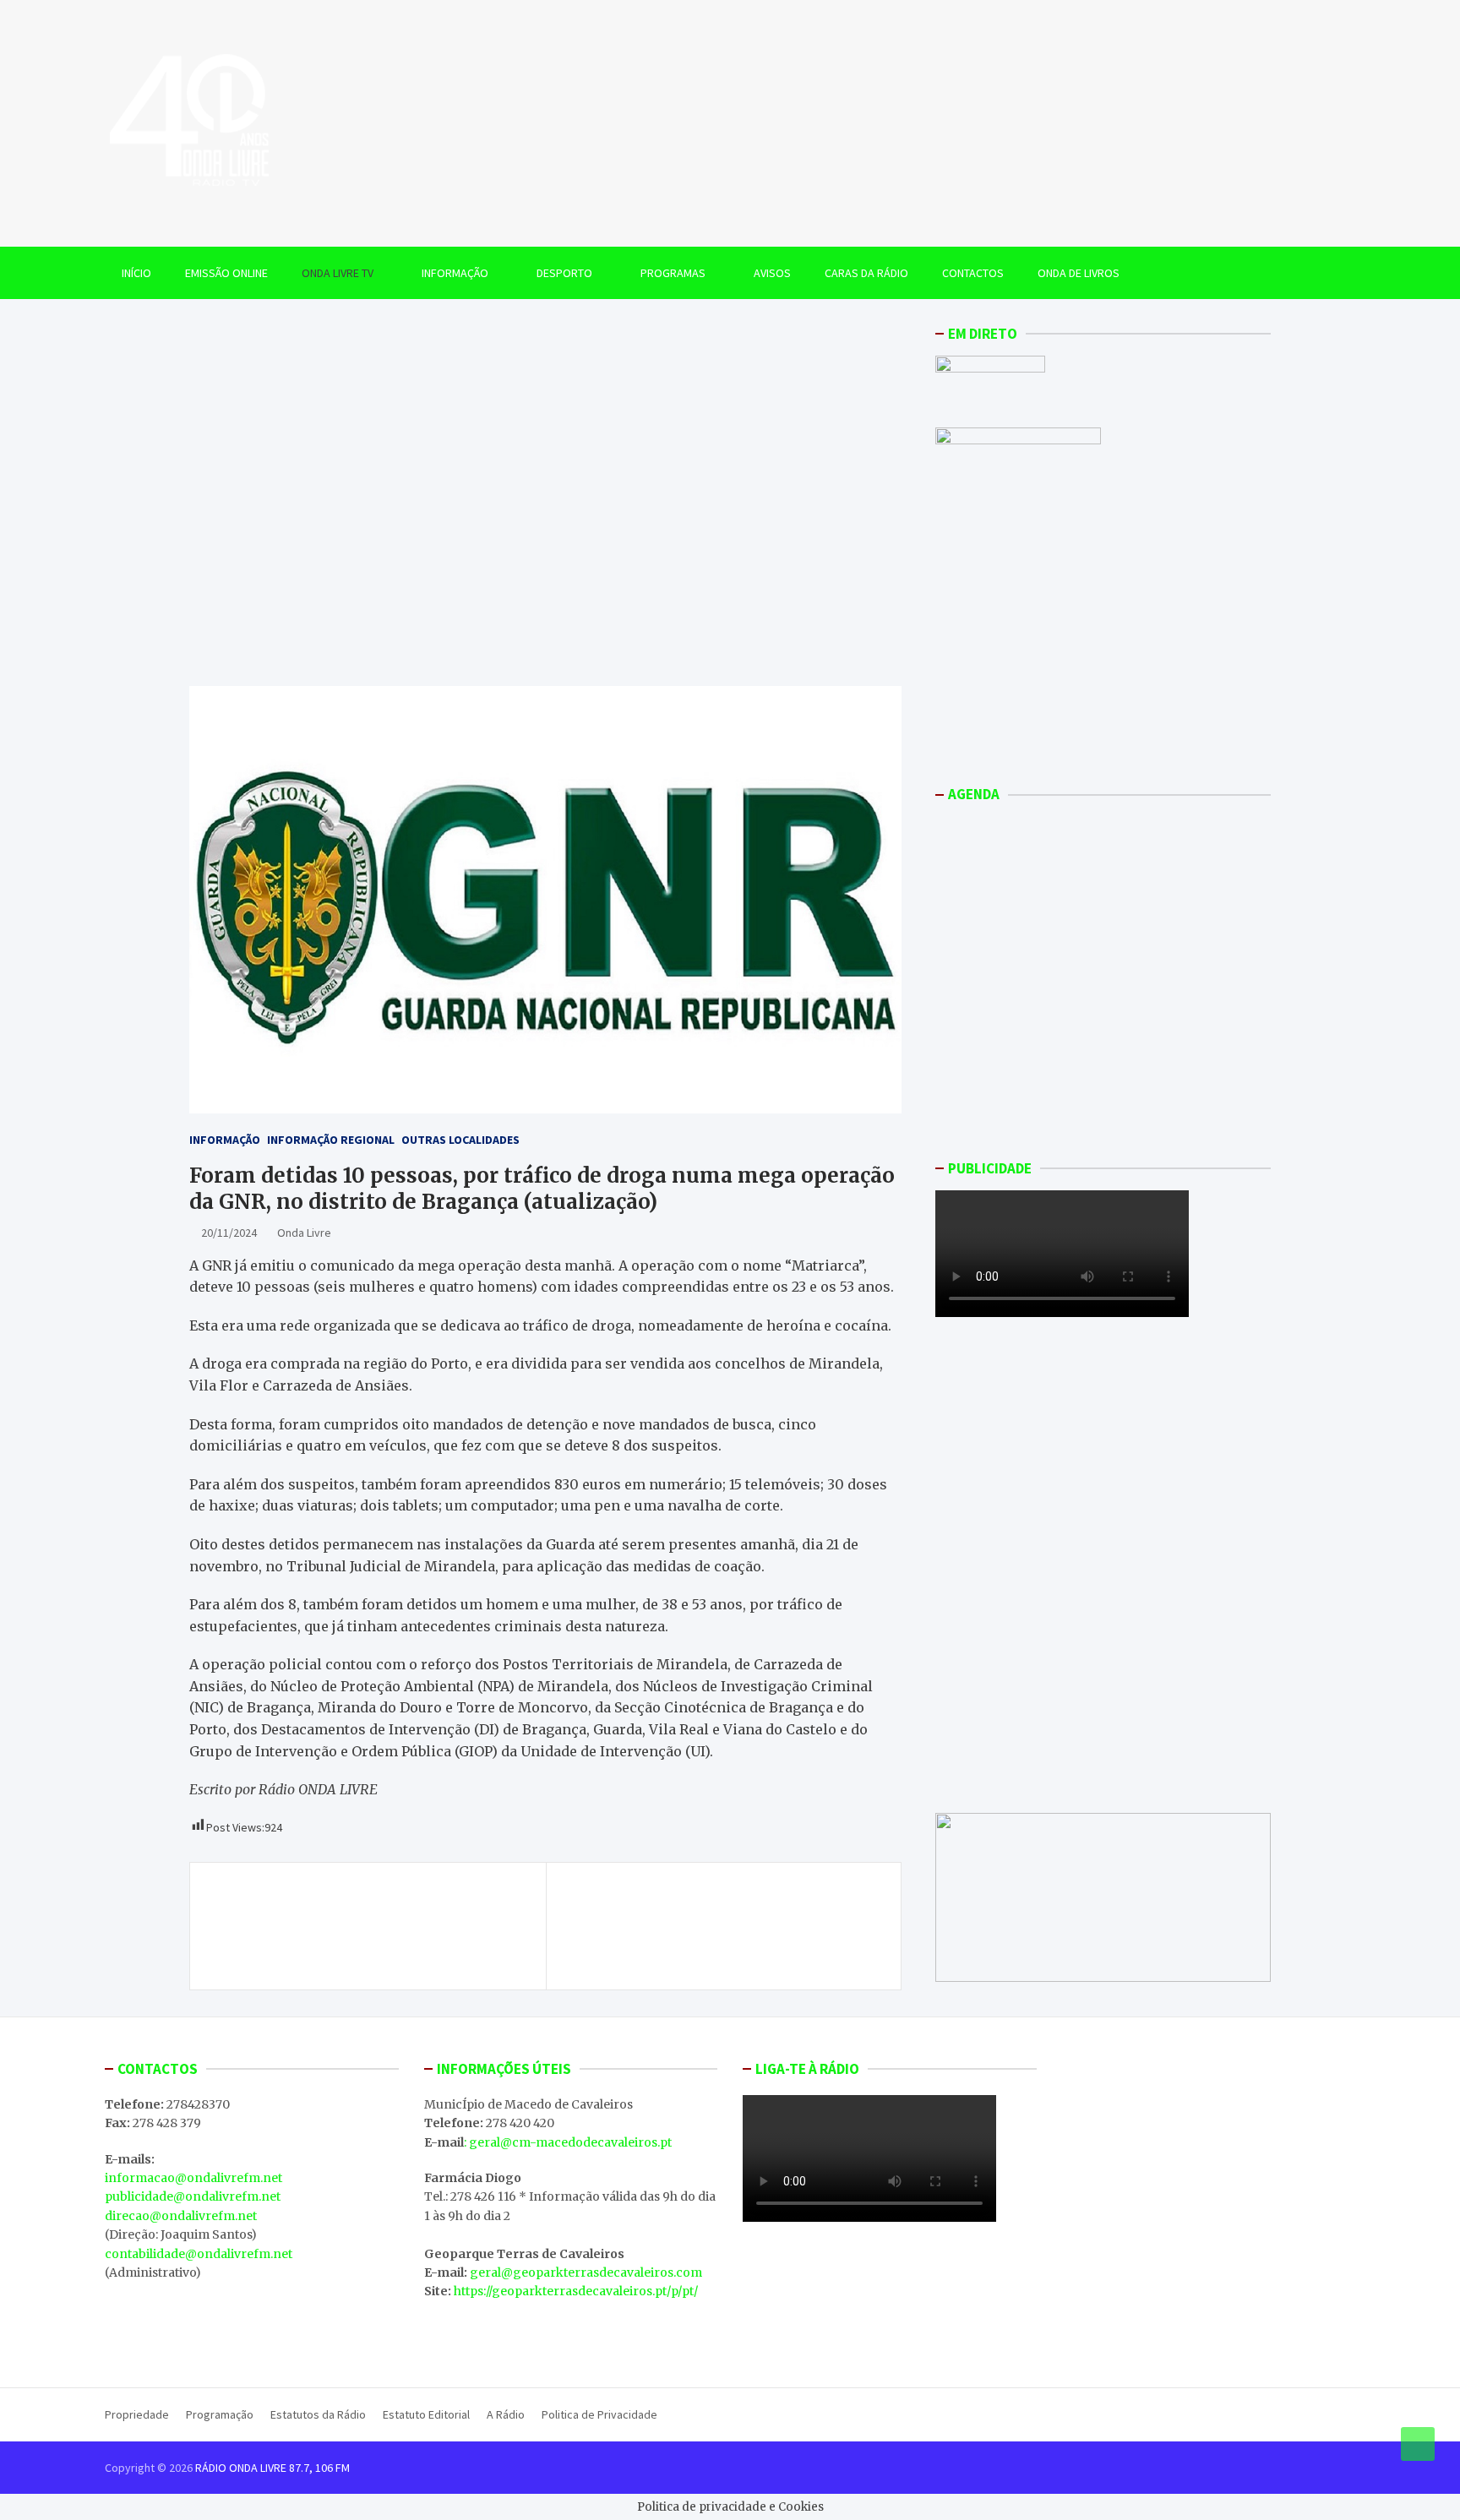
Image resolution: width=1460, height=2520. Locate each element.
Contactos (973, 273)
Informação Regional (331, 1140)
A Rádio (506, 2414)
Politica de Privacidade (599, 2414)
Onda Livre (304, 1233)
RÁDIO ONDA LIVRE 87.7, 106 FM (272, 2468)
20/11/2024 (229, 1233)
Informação (455, 273)
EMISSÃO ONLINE (226, 273)
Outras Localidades (460, 1140)
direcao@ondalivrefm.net (181, 2216)
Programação (220, 2414)
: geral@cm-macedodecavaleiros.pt (568, 2142)
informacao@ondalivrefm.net (193, 2178)
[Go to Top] (1418, 2444)
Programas (673, 273)
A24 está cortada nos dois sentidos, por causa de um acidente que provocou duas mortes (718, 1907)
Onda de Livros (1079, 273)
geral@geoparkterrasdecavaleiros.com (586, 2272)
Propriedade (137, 2414)
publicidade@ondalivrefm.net (193, 2196)
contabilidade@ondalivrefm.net (199, 2254)
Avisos (772, 273)
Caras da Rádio (866, 273)
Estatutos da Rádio (318, 2414)
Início (136, 273)
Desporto (564, 273)
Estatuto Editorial (426, 2414)
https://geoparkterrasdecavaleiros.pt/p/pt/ (576, 2291)
